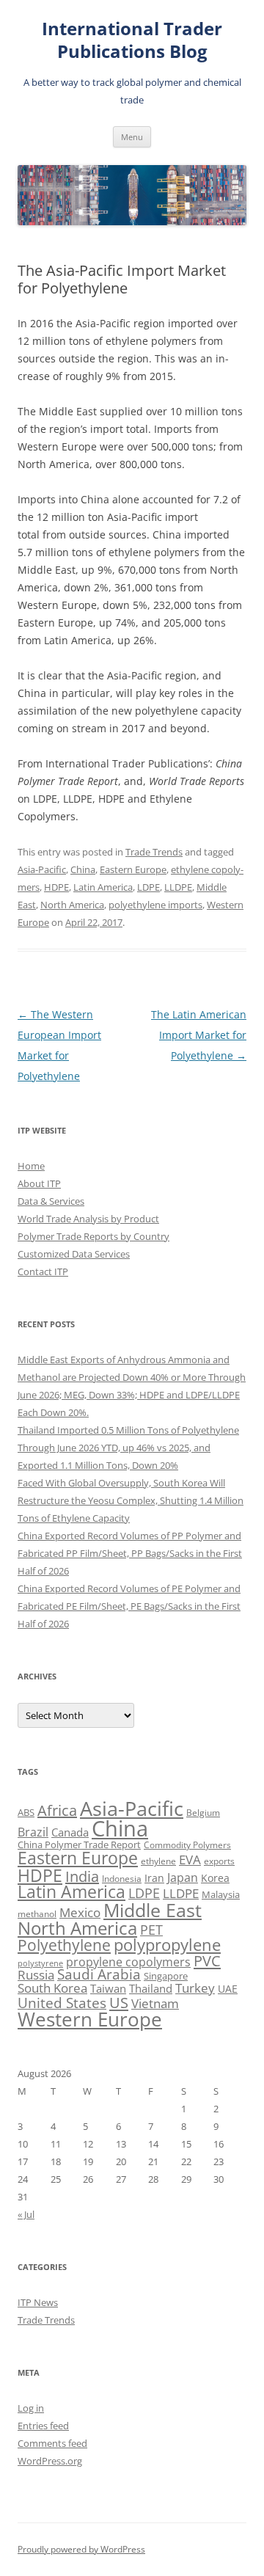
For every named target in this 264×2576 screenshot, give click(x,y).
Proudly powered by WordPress (81, 2549)
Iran (154, 1878)
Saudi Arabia (99, 1974)
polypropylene (167, 1945)
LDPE (148, 887)
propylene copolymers (128, 1962)
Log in (31, 2408)
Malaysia (221, 1894)
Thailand (151, 1988)
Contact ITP (43, 1271)
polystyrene (40, 1963)
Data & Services (51, 1201)
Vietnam (155, 2003)
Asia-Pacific (42, 869)
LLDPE (178, 887)
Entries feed (43, 2426)
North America (72, 905)
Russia (36, 1975)
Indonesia (122, 1879)
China (83, 869)
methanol (37, 1914)
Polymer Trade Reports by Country (93, 1236)
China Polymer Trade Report (79, 1845)
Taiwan (108, 1988)
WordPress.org (50, 2461)
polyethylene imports (155, 905)
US (119, 2002)
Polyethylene (64, 1945)
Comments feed (52, 2443)
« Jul (26, 2214)
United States (62, 2003)
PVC (207, 1960)
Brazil (33, 1832)
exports (219, 1861)
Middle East (153, 1910)
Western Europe (90, 2019)
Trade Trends (154, 852)
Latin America (103, 887)
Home (31, 1166)
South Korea (52, 1988)
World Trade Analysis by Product (88, 1219)
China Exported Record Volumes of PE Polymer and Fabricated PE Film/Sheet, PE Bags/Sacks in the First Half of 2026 (129, 1606)
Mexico (80, 1912)
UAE (228, 1989)
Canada (70, 1832)
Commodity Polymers (187, 1845)
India (82, 1876)
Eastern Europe (133, 869)
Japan (183, 1878)
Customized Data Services (74, 1254)
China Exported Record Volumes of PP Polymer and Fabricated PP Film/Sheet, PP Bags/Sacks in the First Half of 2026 (130, 1553)
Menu (132, 137)
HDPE (56, 887)
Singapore (166, 1976)
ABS (26, 1812)
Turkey (195, 1988)
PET (151, 1929)
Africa (57, 1810)
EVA (190, 1860)
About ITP (39, 1183)
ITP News (38, 2302)
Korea (215, 1878)
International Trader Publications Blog (132, 40)
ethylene (158, 1861)
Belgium (203, 1813)
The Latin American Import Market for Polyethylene (199, 1035)
